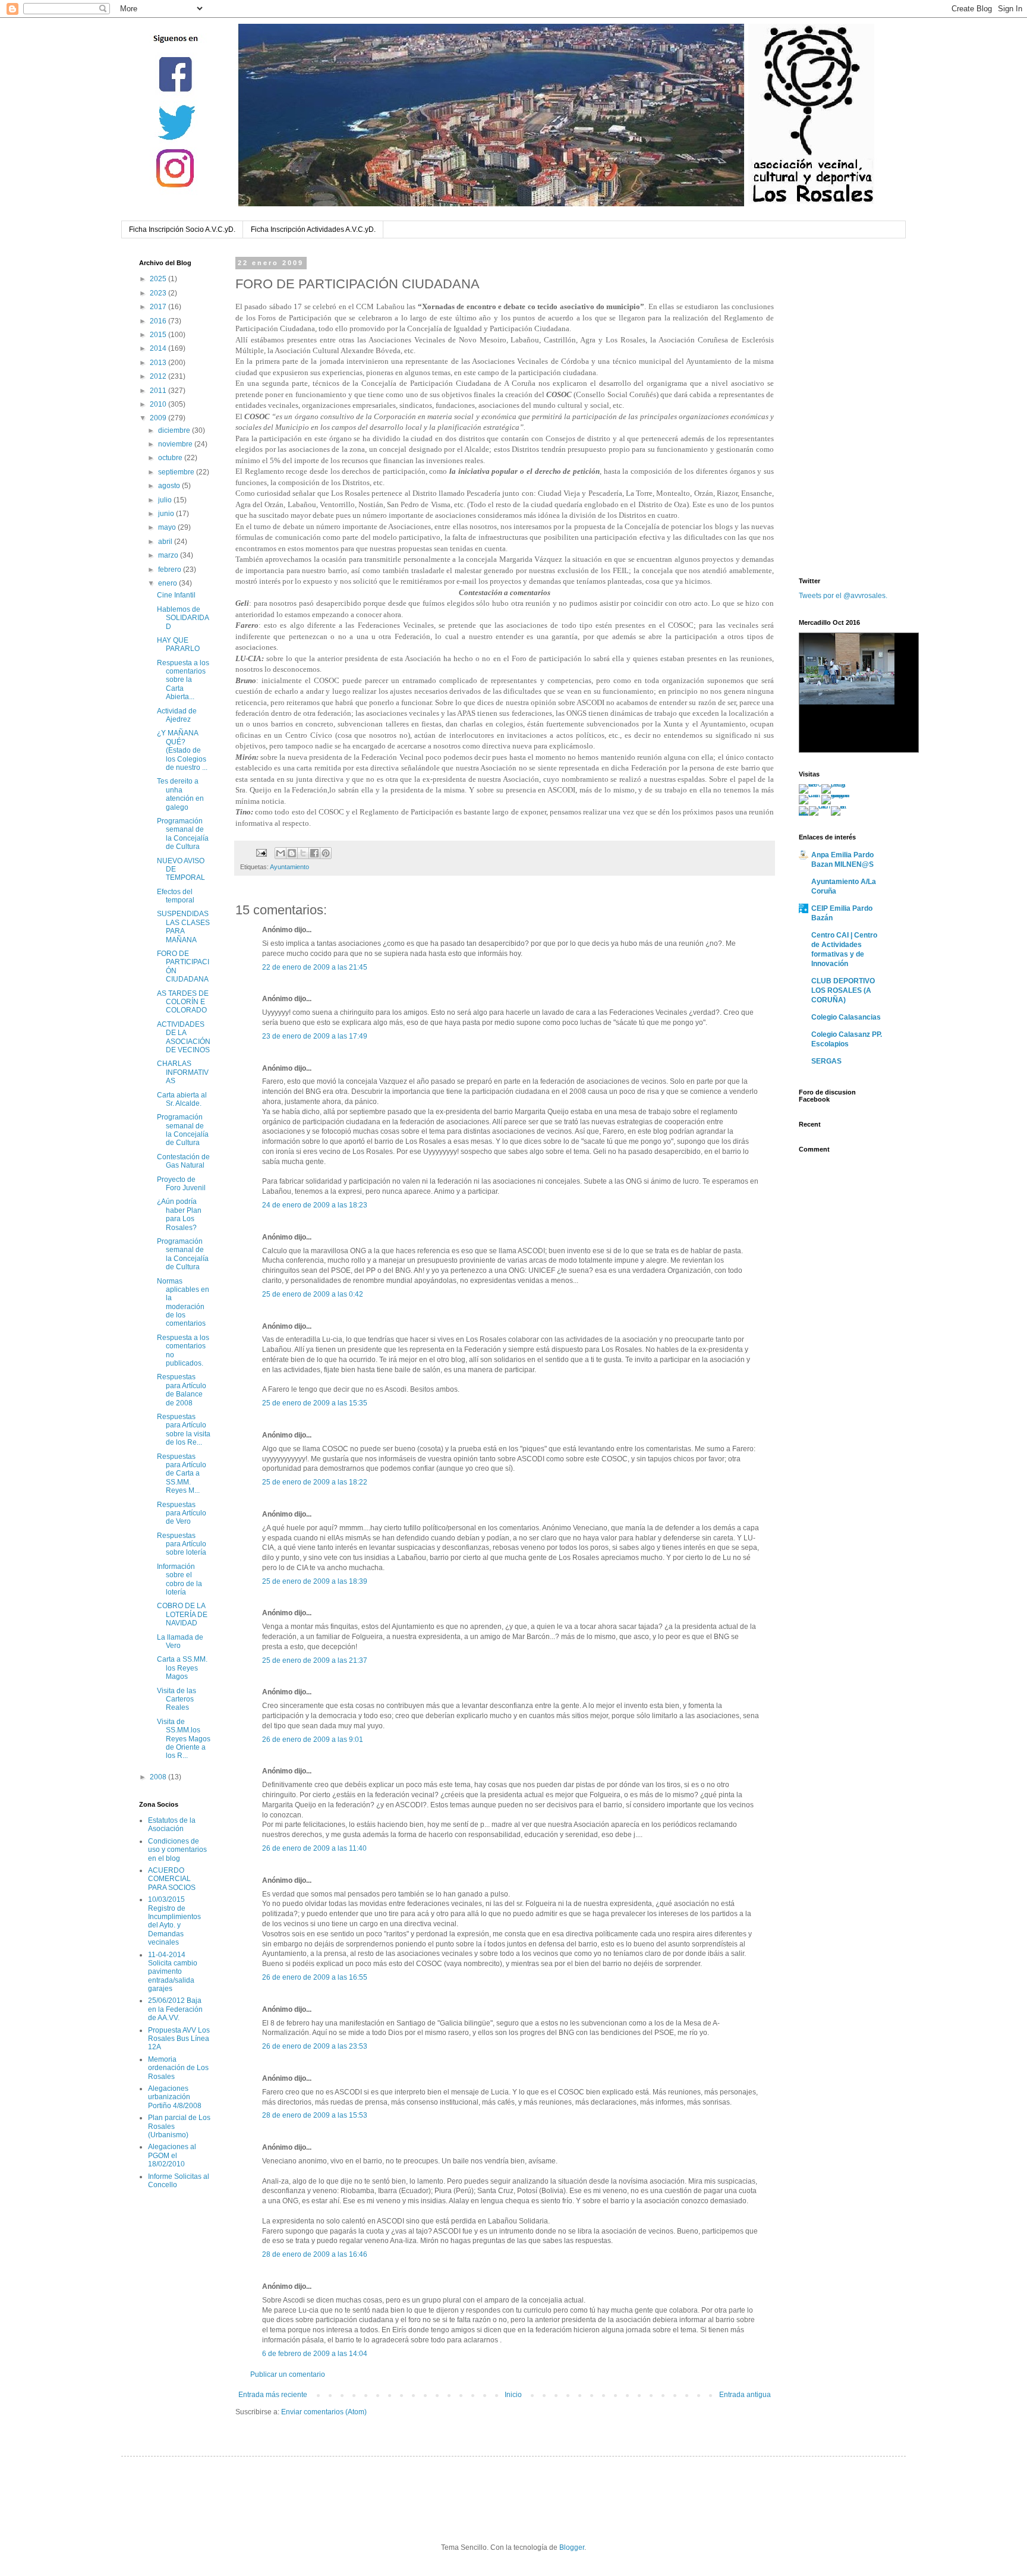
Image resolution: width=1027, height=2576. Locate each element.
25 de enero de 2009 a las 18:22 (315, 1482)
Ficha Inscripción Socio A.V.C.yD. (182, 229)
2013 (159, 363)
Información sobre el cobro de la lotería (179, 1579)
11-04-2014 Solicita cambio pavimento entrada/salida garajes (173, 1972)
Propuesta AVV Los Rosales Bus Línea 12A (179, 2039)
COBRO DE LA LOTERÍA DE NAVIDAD (182, 1614)
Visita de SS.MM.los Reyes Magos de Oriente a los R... (184, 1739)
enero (168, 583)
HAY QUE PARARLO (178, 644)
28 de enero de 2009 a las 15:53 (315, 2115)
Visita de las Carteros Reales (177, 1699)
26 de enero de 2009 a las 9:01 (313, 1740)
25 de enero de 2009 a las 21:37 (315, 1660)
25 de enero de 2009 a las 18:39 (315, 1581)
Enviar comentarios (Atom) (324, 2412)
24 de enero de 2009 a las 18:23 (315, 1205)
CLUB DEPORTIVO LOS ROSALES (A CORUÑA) (843, 990)
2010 (159, 404)
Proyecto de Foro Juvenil (181, 1184)
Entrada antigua (745, 2395)
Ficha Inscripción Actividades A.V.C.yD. (313, 229)
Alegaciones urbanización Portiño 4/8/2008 (175, 2097)
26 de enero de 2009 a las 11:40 (314, 1848)
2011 (159, 391)
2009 (159, 418)
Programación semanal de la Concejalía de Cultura (183, 834)
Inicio (513, 2395)
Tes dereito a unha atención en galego (180, 794)
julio (166, 500)
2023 (159, 293)
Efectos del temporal (176, 896)
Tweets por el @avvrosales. (843, 596)
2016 (159, 321)
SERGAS (826, 1061)
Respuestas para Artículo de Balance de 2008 (182, 1390)
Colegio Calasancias (846, 1017)
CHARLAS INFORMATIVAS (183, 1072)
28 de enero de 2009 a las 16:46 (315, 2254)
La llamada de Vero (180, 1641)
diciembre (175, 430)
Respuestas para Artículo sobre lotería (182, 1544)
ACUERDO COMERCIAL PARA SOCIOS (172, 1879)
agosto (170, 486)
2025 (159, 279)
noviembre (176, 444)
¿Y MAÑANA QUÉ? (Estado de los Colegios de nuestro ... (182, 750)
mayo (168, 527)
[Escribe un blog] (292, 853)
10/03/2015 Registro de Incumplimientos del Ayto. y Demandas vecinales (174, 1921)
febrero (171, 570)
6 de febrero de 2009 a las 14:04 (315, 2354)
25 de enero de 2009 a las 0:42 (313, 1294)
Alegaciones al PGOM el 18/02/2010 (172, 2155)
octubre (171, 458)
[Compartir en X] (303, 853)
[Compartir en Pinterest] (326, 853)
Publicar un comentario (288, 2374)
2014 (159, 348)
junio (167, 514)
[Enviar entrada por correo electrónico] (261, 853)
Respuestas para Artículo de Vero (182, 1513)
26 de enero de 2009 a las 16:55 (315, 1977)
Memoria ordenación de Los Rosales (178, 2068)
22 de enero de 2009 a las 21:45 (315, 967)
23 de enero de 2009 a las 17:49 (315, 1036)
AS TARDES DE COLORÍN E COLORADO (183, 1002)
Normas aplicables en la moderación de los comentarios (183, 1303)
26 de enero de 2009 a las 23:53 (315, 2046)
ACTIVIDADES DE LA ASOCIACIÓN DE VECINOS (184, 1037)
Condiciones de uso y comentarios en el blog (177, 1850)
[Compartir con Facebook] (314, 853)
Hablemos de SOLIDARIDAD (183, 618)
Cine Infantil (176, 595)
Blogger (572, 2547)
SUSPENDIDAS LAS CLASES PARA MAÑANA (183, 927)
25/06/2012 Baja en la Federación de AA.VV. (175, 2009)
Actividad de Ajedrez (177, 715)
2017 (159, 307)
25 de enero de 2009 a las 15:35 (315, 1403)
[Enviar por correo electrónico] (281, 853)
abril (166, 542)
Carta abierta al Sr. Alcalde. (182, 1099)
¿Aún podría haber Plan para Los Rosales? (179, 1214)
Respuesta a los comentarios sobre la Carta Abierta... (183, 680)
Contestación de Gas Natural (183, 1161)
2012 (159, 376)
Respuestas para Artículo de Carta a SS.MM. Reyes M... (182, 1474)
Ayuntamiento (289, 867)
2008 (159, 1777)
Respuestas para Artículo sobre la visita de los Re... (184, 1429)
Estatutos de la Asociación (172, 1825)
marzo (169, 555)
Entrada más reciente (273, 2395)
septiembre (177, 472)
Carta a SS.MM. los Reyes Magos (182, 1668)
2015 (159, 335)
